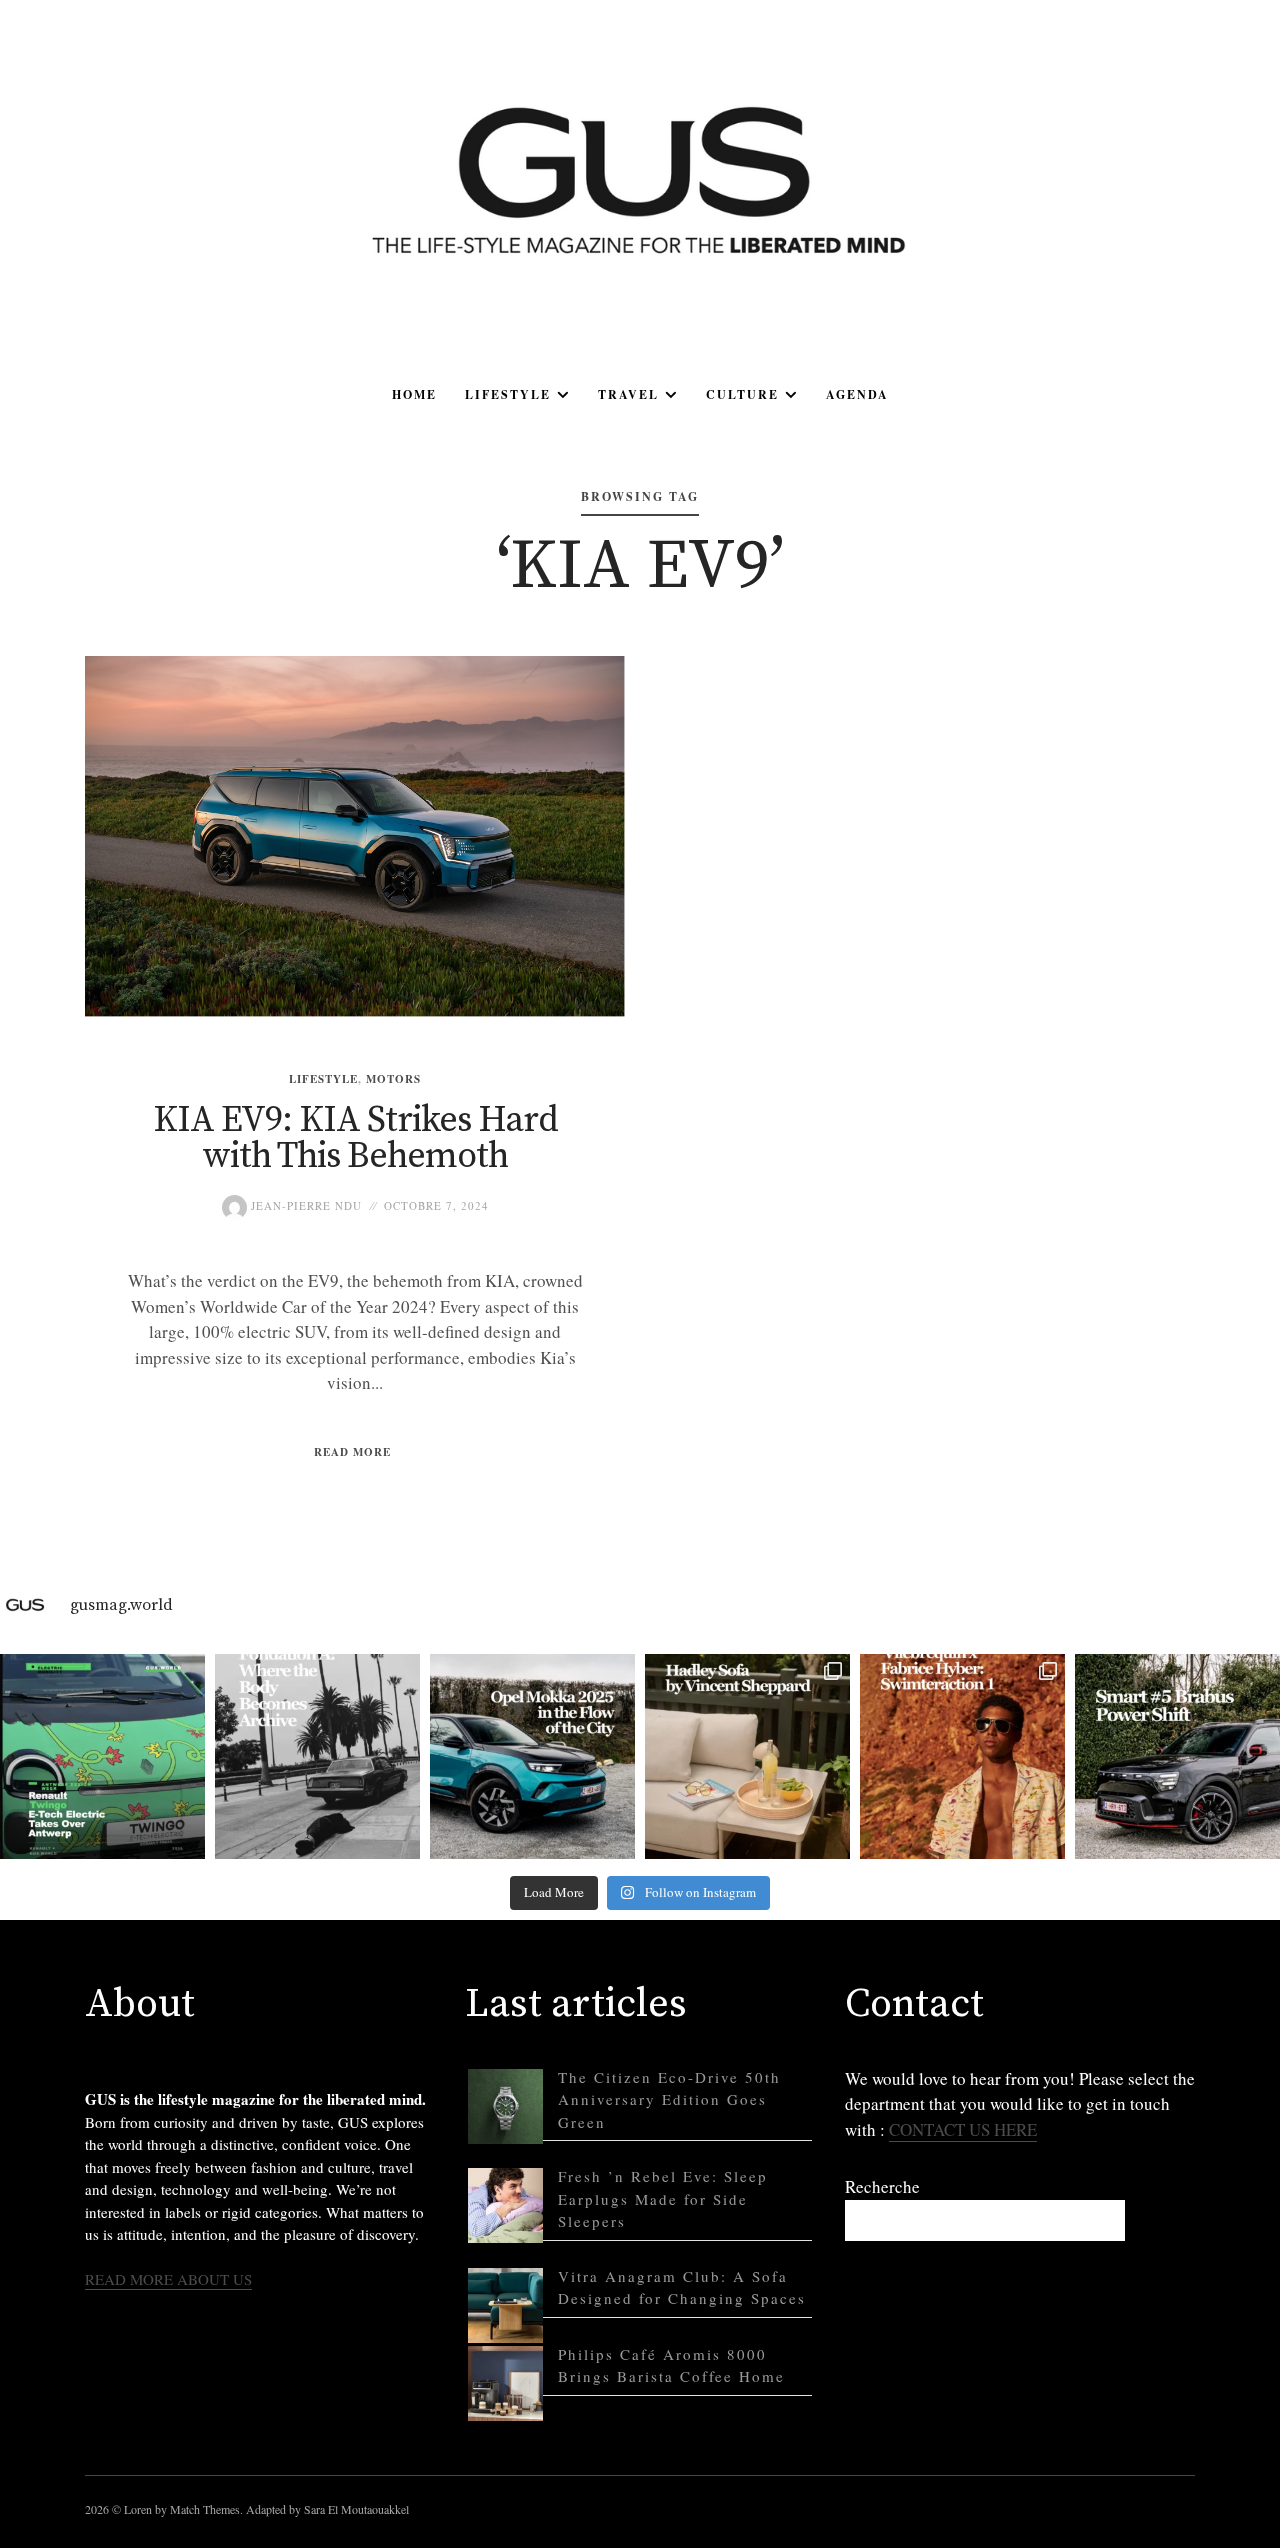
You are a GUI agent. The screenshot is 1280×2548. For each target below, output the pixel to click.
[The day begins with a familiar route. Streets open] (532, 1756)
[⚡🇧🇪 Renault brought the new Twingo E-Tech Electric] (102, 1756)
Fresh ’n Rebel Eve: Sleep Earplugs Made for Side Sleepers (663, 2198)
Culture (742, 394)
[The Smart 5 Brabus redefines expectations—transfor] (1177, 1756)
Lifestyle (508, 394)
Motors (393, 1079)
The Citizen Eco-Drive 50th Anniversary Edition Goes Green (669, 2099)
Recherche (882, 2186)
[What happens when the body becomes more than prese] (317, 1756)
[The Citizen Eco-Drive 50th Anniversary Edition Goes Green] (505, 2106)
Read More (352, 1452)
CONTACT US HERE (963, 2129)
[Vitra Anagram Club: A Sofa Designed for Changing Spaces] (505, 2305)
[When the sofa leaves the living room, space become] (747, 1756)
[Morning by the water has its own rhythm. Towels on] (962, 1756)
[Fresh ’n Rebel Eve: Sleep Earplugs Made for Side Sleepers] (505, 2205)
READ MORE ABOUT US (168, 2279)
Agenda (857, 394)
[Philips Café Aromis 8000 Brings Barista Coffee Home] (505, 2383)
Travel (628, 394)
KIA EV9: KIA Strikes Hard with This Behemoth (355, 1138)
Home (414, 394)
